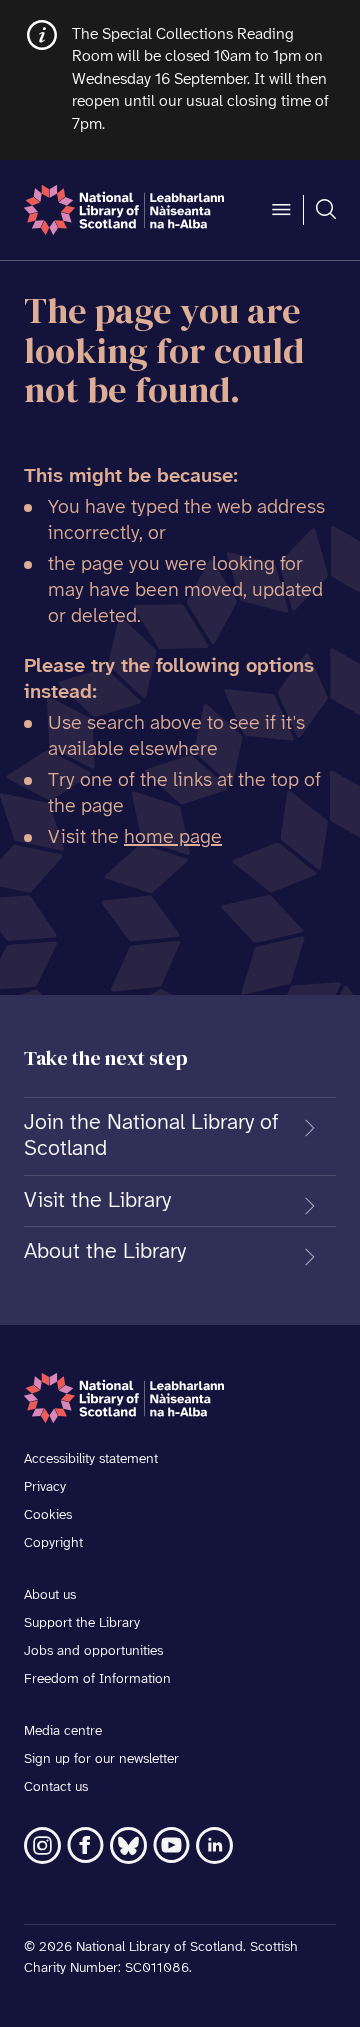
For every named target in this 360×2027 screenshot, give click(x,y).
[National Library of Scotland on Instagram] (42, 1845)
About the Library (105, 1252)
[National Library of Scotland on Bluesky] (128, 1845)
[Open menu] (281, 210)
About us (50, 1595)
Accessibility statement (91, 1459)
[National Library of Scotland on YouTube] (171, 1845)
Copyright (53, 1543)
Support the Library (82, 1623)
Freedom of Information (97, 1679)
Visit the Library (97, 1201)
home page (173, 837)
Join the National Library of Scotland (151, 1136)
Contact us (56, 1787)
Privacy (45, 1487)
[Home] (124, 210)
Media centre (63, 1731)
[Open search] (326, 210)
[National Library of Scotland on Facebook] (85, 1845)
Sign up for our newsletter (101, 1759)
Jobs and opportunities (93, 1651)
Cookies (48, 1515)
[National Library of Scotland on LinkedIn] (214, 1845)
